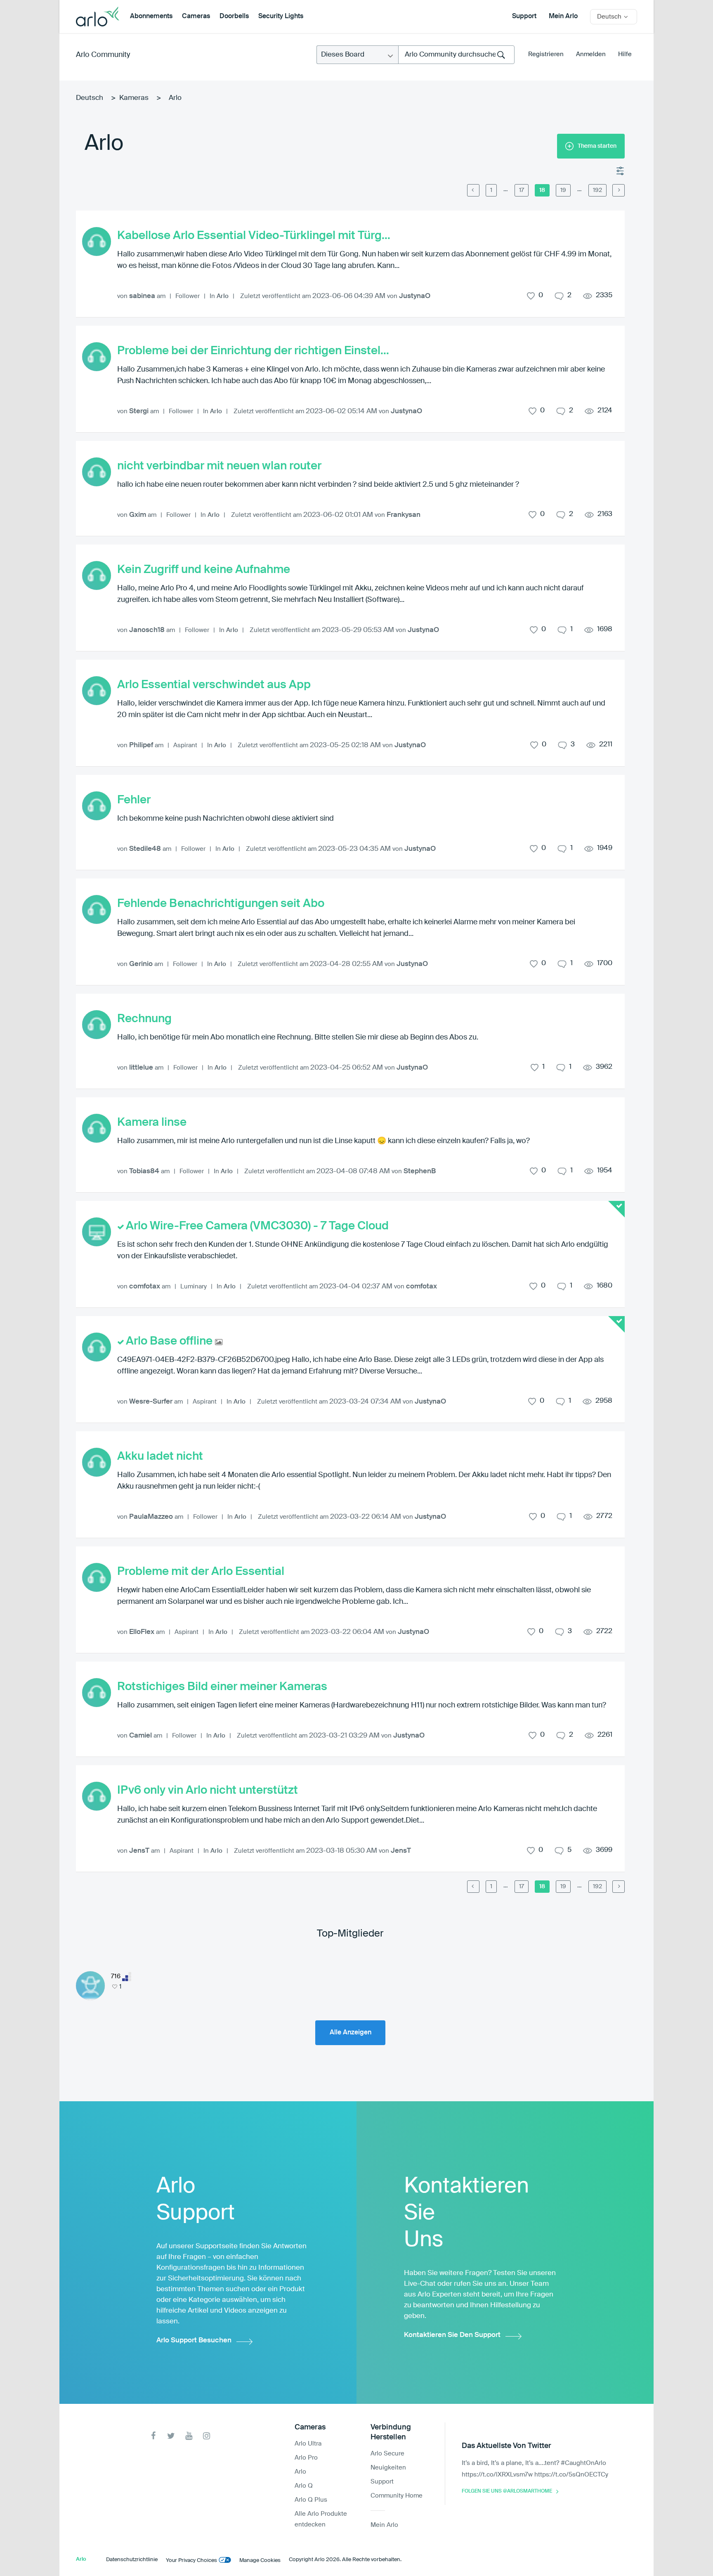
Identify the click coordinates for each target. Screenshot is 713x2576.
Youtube (189, 2436)
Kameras (134, 98)
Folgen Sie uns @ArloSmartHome (507, 2491)
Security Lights (281, 17)
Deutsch (90, 98)
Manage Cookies (260, 2561)
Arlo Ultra (308, 2444)
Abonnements (151, 17)
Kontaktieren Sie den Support (452, 2335)
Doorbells (234, 17)
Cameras (196, 17)
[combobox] (456, 55)
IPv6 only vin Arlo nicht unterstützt (208, 1790)
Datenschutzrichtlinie (132, 2560)
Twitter (171, 2436)
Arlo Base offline (170, 1341)
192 (597, 190)
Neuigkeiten (388, 2468)
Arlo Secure (387, 2454)
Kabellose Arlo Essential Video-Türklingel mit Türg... (254, 236)
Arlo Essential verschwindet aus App (214, 685)
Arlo (223, 296)
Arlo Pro (306, 2458)
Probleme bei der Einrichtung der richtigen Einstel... (253, 351)
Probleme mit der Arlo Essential (201, 1572)
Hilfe (625, 54)
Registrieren (546, 54)
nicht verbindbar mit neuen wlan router (219, 466)
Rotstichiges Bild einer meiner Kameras (222, 1687)
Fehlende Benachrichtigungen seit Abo (221, 904)
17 (522, 190)
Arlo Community (103, 55)
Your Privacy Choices (191, 2561)
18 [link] (542, 190)
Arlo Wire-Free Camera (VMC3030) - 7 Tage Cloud (257, 1226)
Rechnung (144, 1019)
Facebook (153, 2436)
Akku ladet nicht (160, 1456)
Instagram (207, 2436)
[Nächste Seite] (619, 190)
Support (524, 17)
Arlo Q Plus (311, 2500)
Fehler (134, 800)
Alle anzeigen (351, 2033)
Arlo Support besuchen (194, 2340)
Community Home (397, 2496)
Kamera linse (152, 1122)
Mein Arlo (563, 17)
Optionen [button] (621, 171)
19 (563, 190)
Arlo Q (304, 2486)
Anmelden (591, 54)
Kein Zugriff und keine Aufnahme (204, 570)
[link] (506, 189)
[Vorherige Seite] (473, 190)
